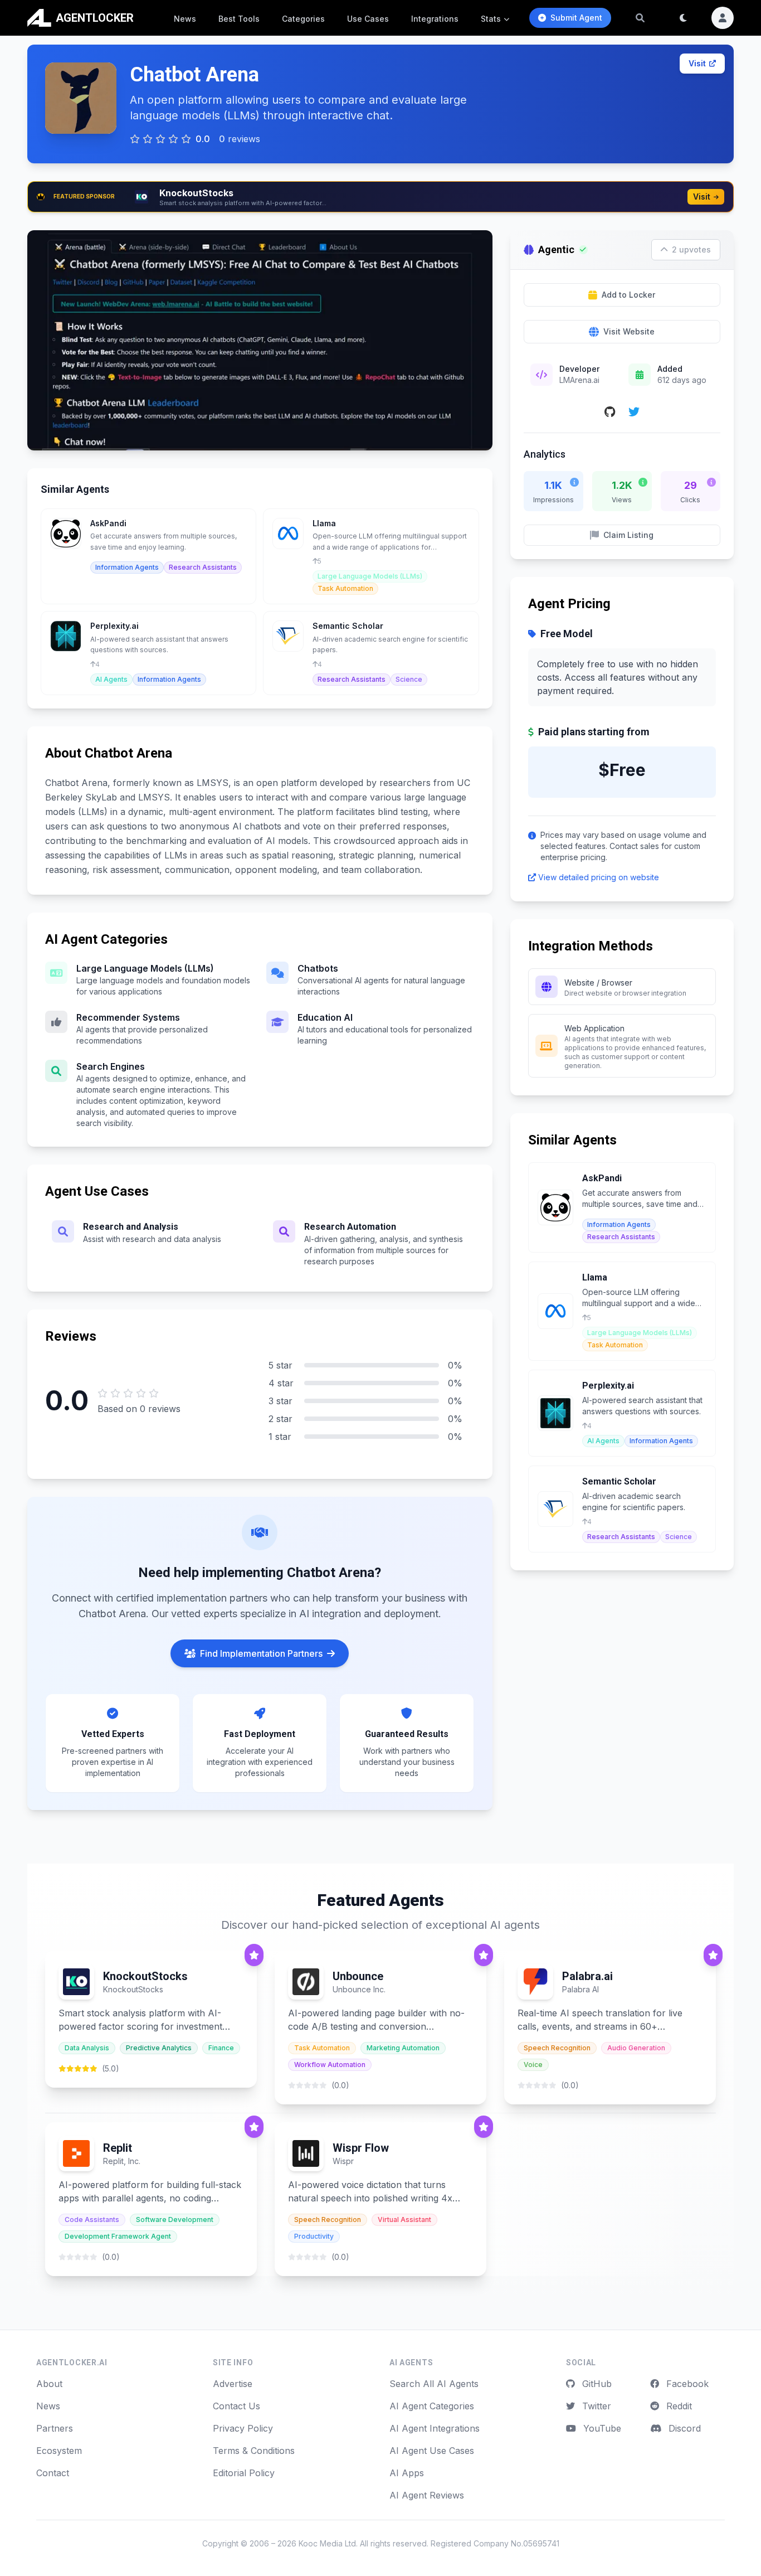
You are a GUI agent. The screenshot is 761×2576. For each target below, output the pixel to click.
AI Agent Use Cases (432, 2451)
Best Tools (239, 19)
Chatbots (318, 968)
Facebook (686, 2384)
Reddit (678, 2406)
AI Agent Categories (432, 2406)
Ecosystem (59, 2451)
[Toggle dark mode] (684, 18)
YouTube (601, 2428)
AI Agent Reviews (427, 2495)
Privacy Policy (243, 2428)
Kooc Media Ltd (327, 2543)
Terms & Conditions (254, 2451)
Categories (303, 19)
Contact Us (236, 2406)
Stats (491, 19)
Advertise (233, 2384)
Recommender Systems (128, 1017)
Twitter (595, 2406)
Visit (697, 63)
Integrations (435, 19)
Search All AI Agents (434, 2384)
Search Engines (111, 1066)
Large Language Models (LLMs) (145, 968)
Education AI (325, 1017)
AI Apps (407, 2473)
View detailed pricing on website (599, 877)
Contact (53, 2473)
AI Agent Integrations (435, 2428)
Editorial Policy (244, 2473)
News (185, 19)
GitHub (596, 2384)
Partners (55, 2428)
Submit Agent (576, 18)
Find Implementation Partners (261, 1653)
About (49, 2384)
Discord (683, 2428)
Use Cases (368, 19)
